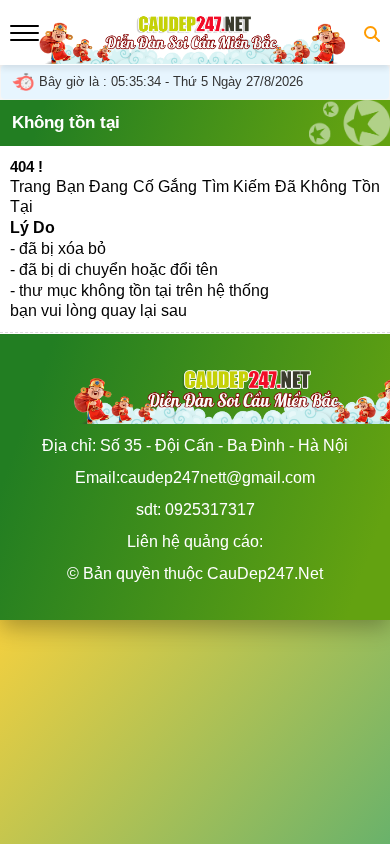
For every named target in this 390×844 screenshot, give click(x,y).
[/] (195, 53)
